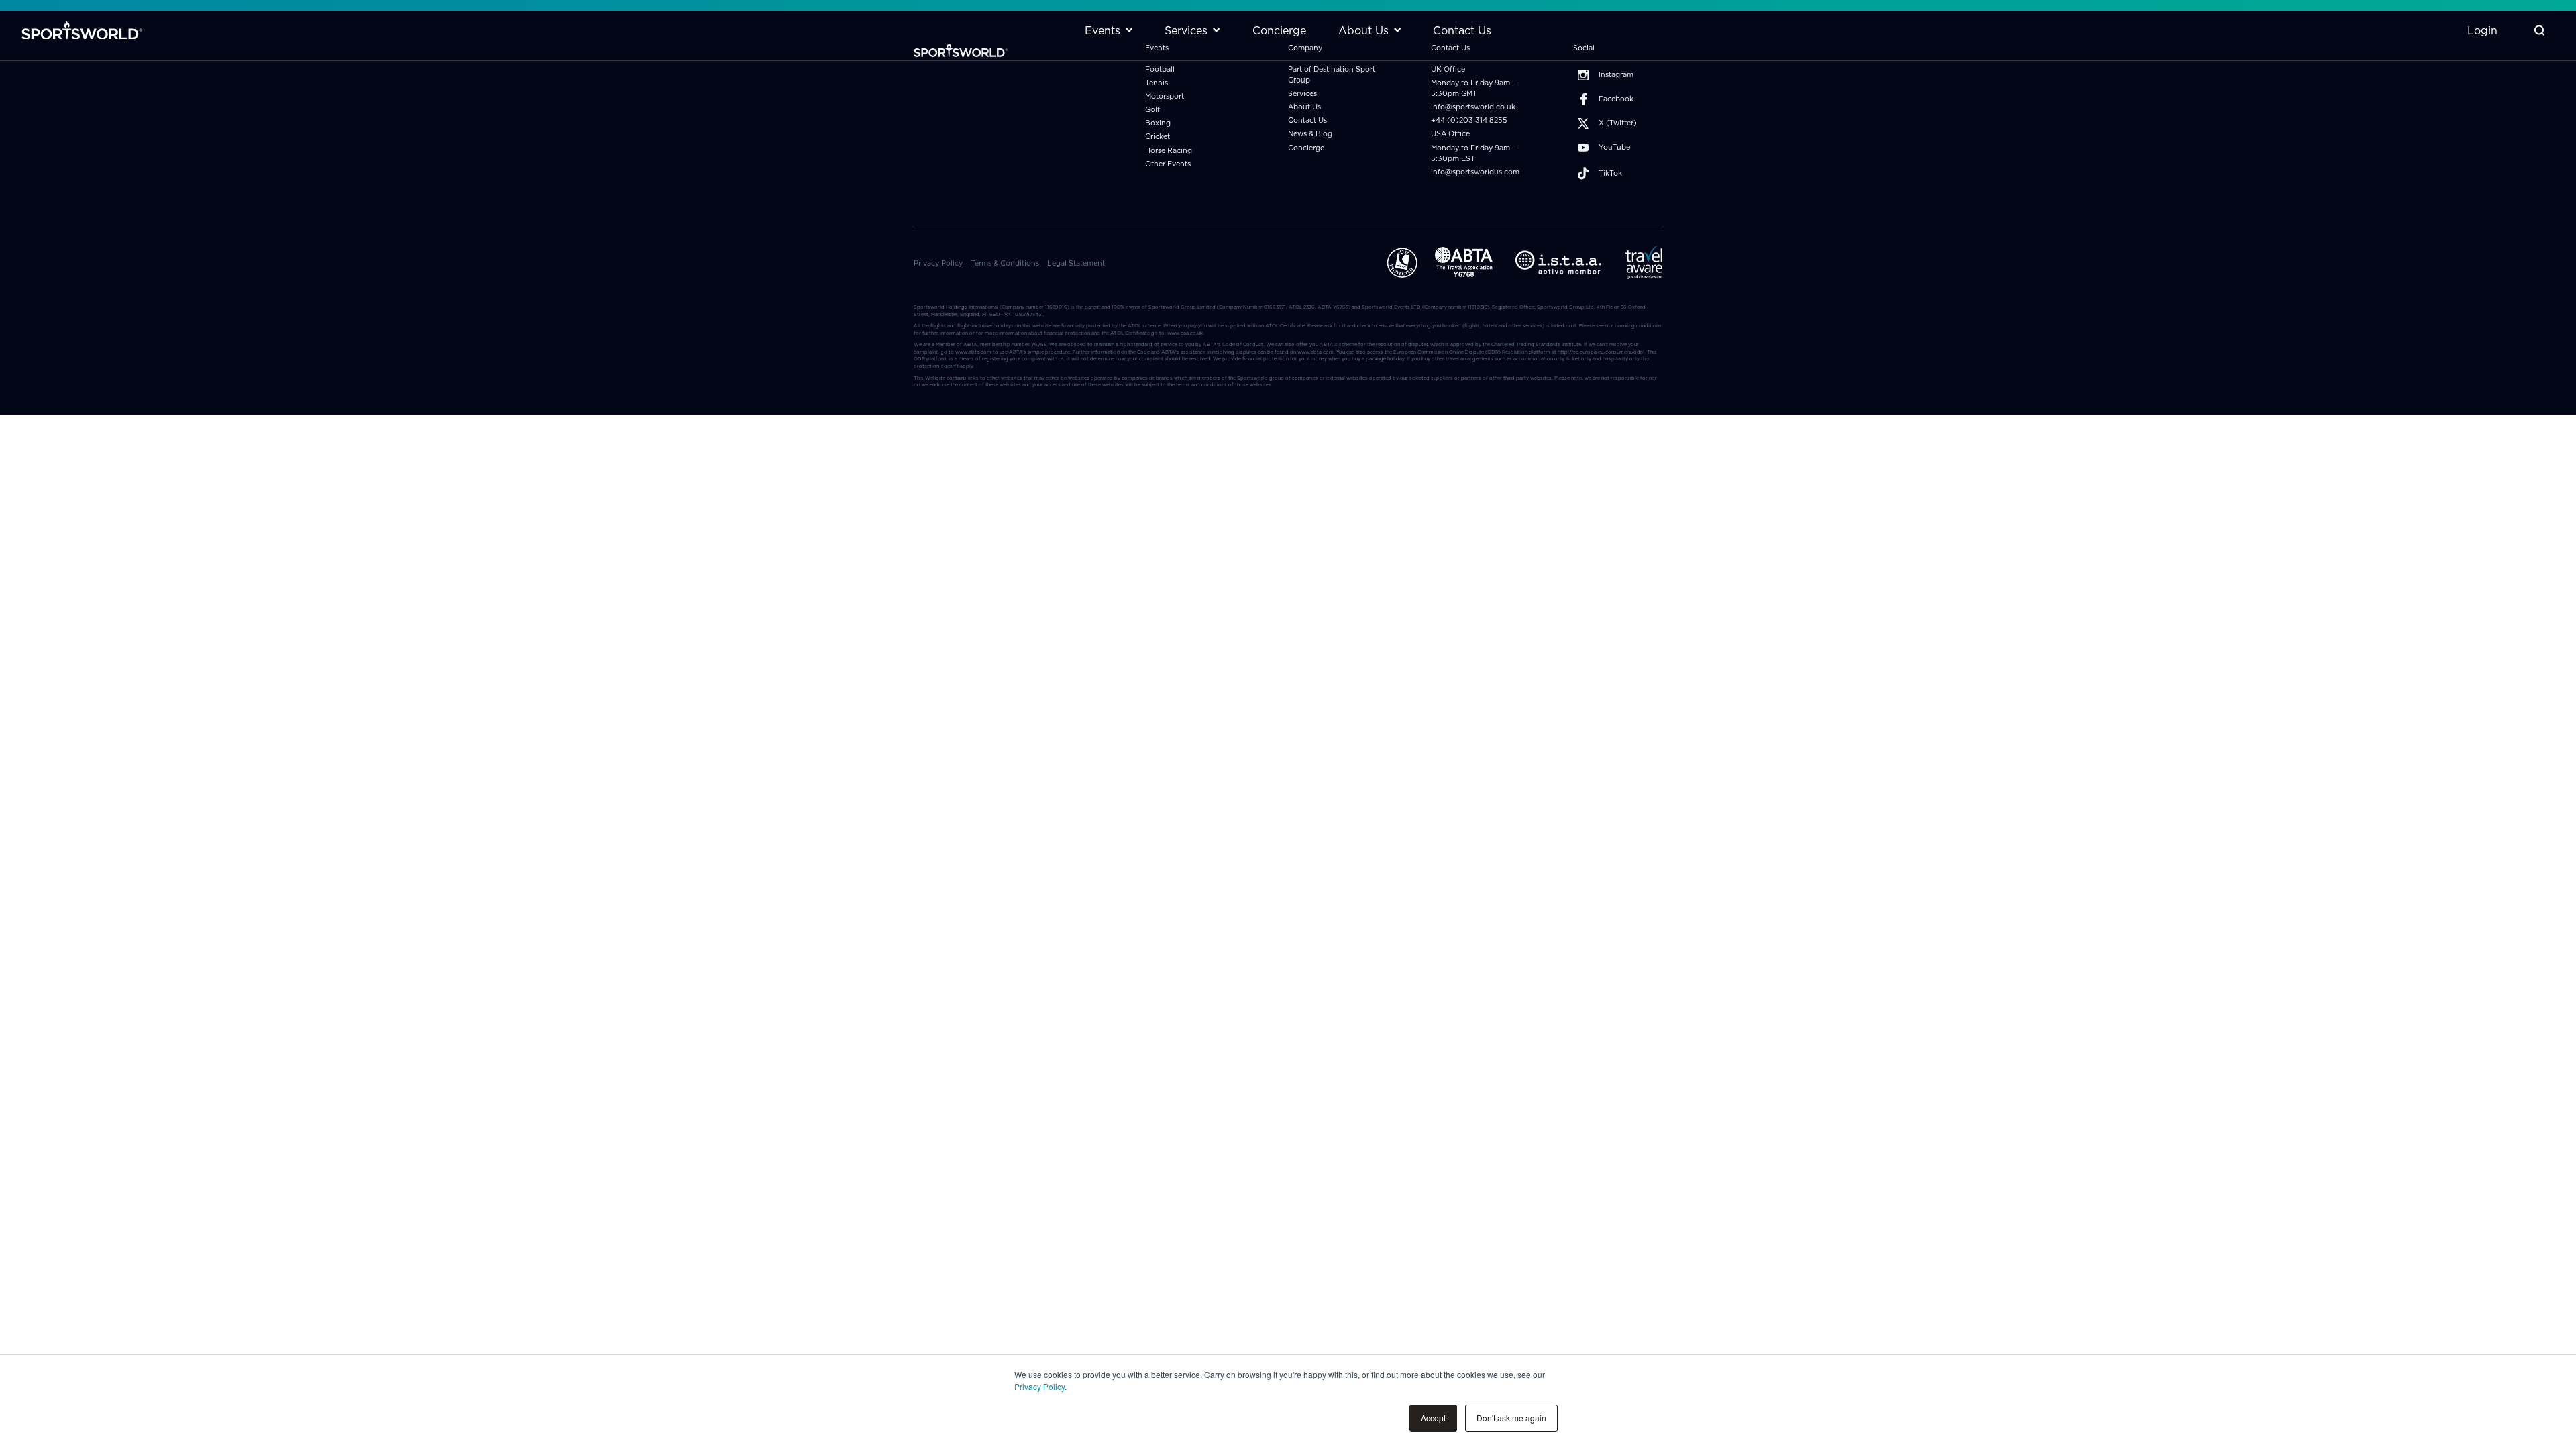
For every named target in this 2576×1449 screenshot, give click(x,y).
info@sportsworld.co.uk (1473, 107)
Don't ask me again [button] (1511, 1418)
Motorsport (1165, 96)
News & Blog (1310, 134)
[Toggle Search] (2539, 31)
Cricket (1158, 137)
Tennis (1157, 83)
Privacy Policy (1039, 1386)
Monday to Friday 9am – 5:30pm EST (1473, 153)
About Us (1304, 107)
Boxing (1158, 123)
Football (1160, 69)
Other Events (1168, 164)
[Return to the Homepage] (82, 31)
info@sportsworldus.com (1475, 172)
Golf (1152, 110)
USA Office (1450, 134)
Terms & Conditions (1005, 263)
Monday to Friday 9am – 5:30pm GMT (1473, 88)
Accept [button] (1433, 1418)
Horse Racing (1169, 151)
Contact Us (1307, 120)
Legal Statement (1076, 263)
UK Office (1448, 69)
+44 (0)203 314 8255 (1469, 120)
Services (1302, 94)
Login (2482, 30)
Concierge (1306, 148)
